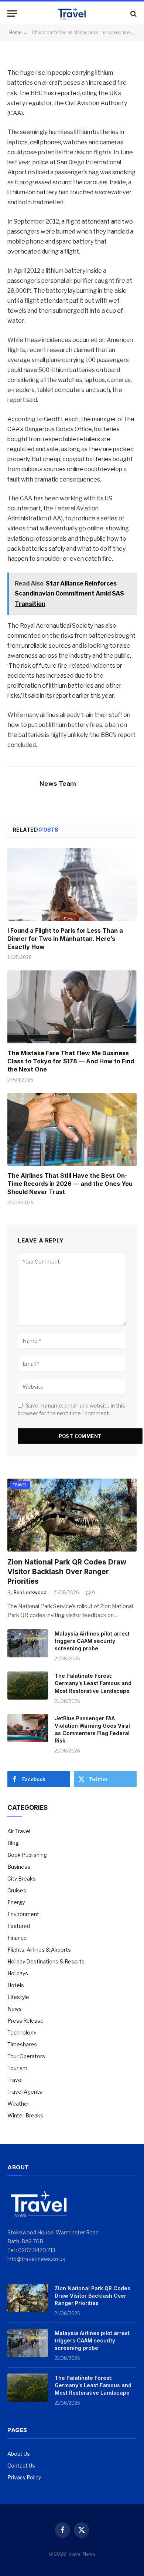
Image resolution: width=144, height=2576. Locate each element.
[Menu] (12, 14)
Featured (19, 1926)
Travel (20, 1485)
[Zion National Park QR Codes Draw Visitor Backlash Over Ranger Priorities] (72, 1515)
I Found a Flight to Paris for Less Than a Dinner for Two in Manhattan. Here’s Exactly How (65, 939)
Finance (17, 1938)
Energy (16, 1902)
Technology (22, 2032)
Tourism (17, 2068)
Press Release (25, 2021)
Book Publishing (27, 1855)
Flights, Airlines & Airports (39, 1950)
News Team (58, 784)
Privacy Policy (24, 2477)
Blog (13, 1843)
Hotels (16, 1985)
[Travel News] (72, 14)
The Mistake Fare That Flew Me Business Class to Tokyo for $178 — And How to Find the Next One (71, 1061)
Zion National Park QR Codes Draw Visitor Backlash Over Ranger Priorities (67, 1572)
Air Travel (19, 1831)
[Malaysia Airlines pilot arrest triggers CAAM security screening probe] (28, 1643)
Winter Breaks (25, 2115)
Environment (23, 1914)
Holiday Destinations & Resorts (46, 1961)
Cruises (17, 1890)
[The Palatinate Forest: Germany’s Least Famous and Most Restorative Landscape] (28, 1686)
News (15, 2009)
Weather (18, 2104)
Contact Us (21, 2466)
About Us (19, 2454)
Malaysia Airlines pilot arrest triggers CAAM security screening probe (92, 1641)
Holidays (18, 1973)
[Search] (133, 14)
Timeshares (22, 2044)
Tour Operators (26, 2056)
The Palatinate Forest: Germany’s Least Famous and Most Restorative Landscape (93, 1683)
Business (19, 1867)
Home (15, 32)
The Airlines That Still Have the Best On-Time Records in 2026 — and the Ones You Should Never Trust (70, 1184)
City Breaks (22, 1879)
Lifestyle (18, 1997)
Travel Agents (25, 2092)
